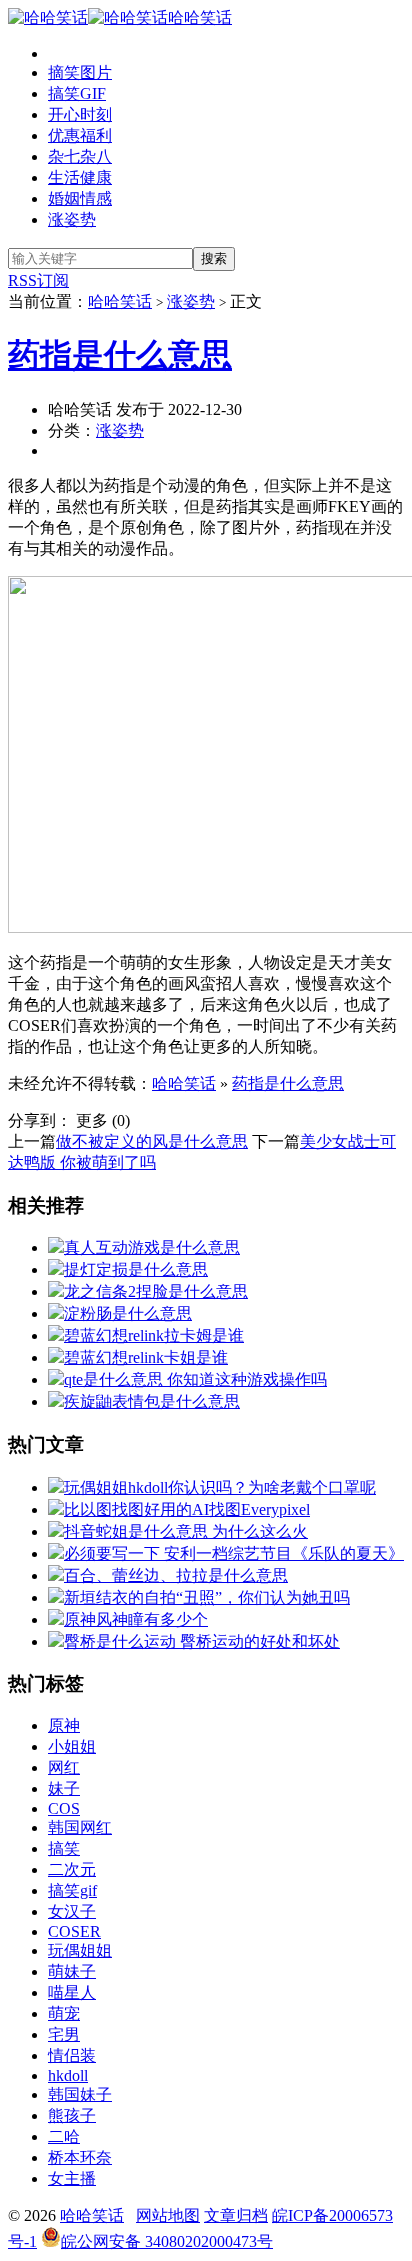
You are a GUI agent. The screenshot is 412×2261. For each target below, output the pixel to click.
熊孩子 (72, 2115)
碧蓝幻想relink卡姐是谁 (146, 1357)
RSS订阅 (38, 280)
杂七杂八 (80, 156)
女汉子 (72, 1911)
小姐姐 (72, 1746)
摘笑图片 (80, 72)
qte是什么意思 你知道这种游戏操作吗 (195, 1379)
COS (64, 1808)
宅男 (64, 2034)
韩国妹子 (80, 2094)
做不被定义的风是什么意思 (152, 1141)
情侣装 (72, 2055)
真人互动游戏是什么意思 (152, 1247)
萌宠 (64, 2013)
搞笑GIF (77, 93)
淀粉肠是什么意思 (128, 1313)
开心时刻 (80, 114)
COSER (74, 1931)
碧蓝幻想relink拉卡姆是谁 (154, 1335)
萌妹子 (72, 1971)
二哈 (64, 2136)
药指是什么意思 (120, 355)
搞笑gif (72, 1890)
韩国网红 (80, 1827)
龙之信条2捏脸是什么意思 (156, 1291)
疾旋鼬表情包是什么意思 (152, 1401)
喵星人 (72, 1992)
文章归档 (236, 2215)
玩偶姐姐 (80, 1950)
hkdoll (68, 2075)
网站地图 (168, 2215)
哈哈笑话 (200, 17)
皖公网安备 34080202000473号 (167, 2241)
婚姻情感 (80, 198)
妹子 (64, 1788)
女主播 (72, 2178)
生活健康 (80, 177)
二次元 (72, 1869)
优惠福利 (80, 135)
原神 (64, 1725)
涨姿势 (72, 219)
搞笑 (64, 1848)
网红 (64, 1767)
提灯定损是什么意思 (136, 1269)
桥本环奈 (80, 2157)
